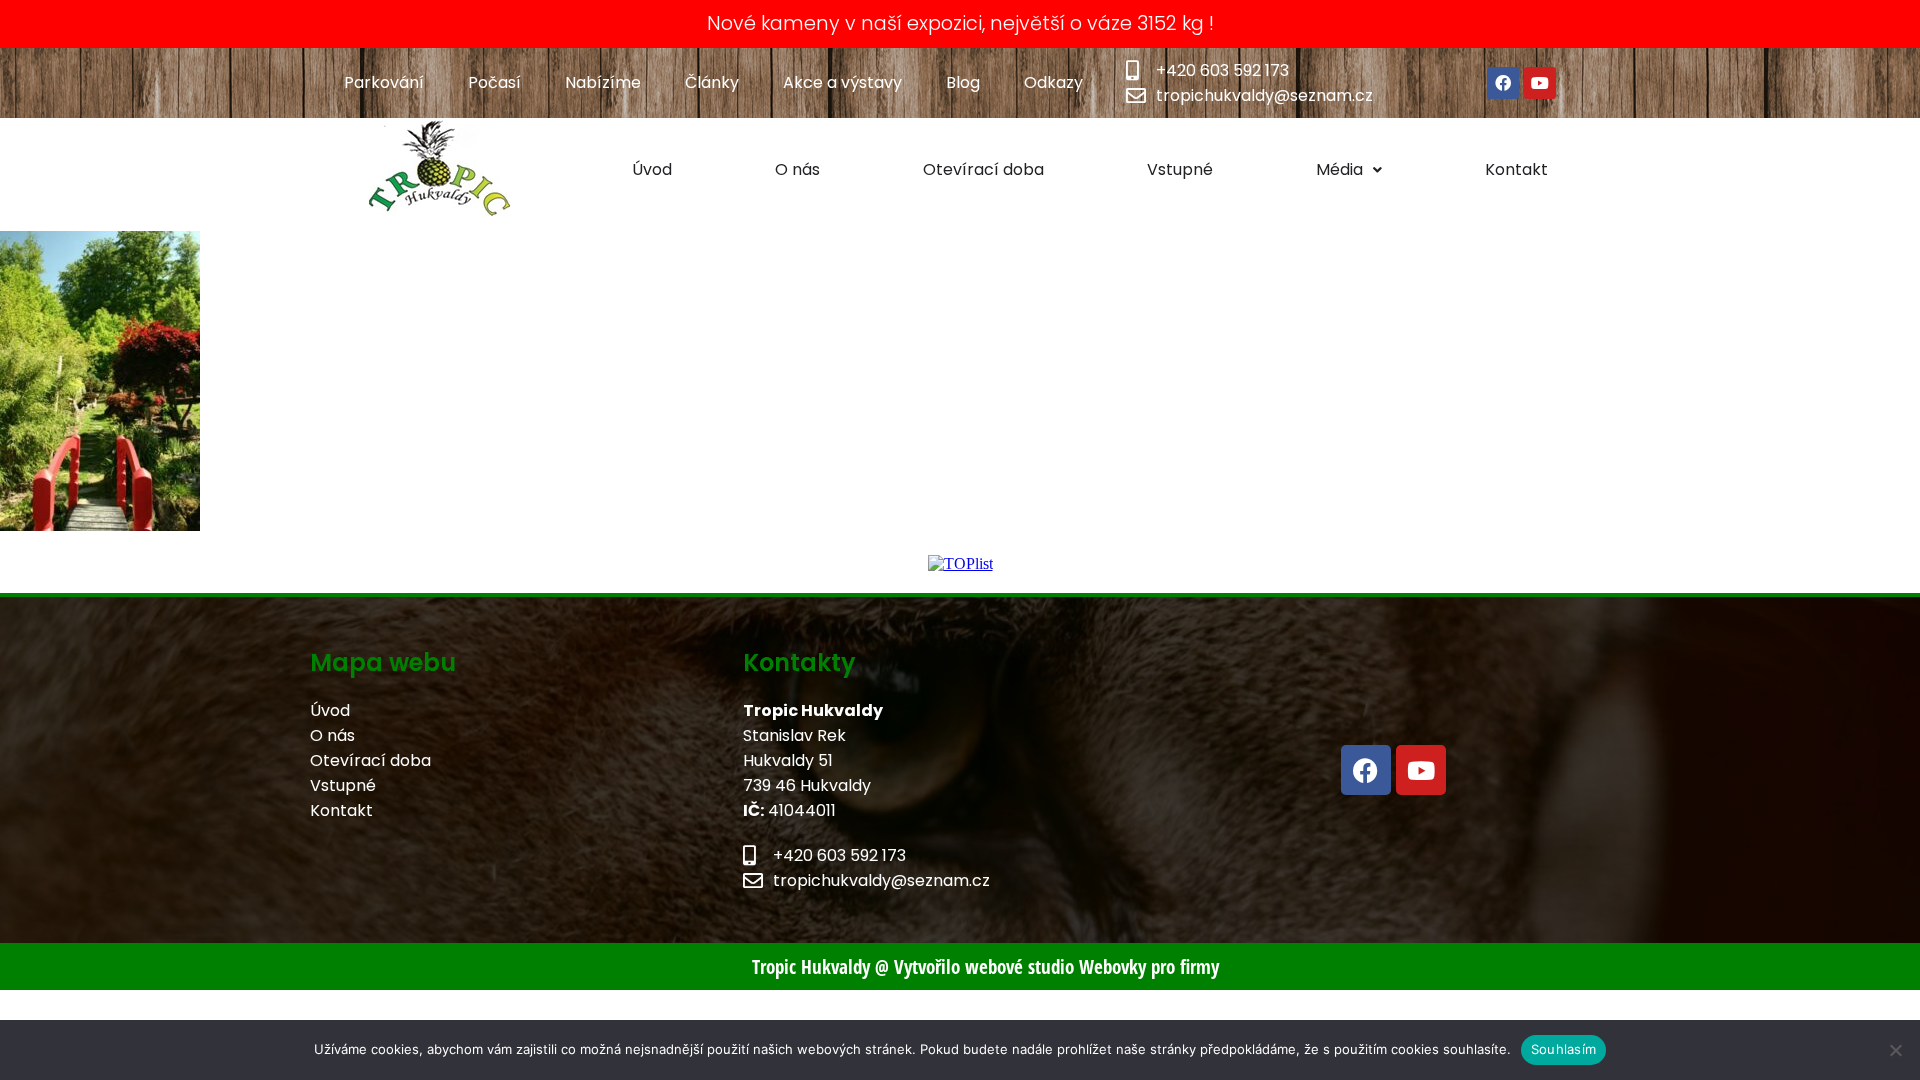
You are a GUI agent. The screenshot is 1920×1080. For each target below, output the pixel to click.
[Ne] (1895, 1050)
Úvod (652, 169)
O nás (797, 169)
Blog (963, 82)
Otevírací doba (983, 169)
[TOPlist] (960, 563)
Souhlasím (1563, 1049)
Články (712, 82)
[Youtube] (1540, 83)
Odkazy (1053, 82)
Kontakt (1516, 169)
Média (1339, 169)
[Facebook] (1503, 83)
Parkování (384, 82)
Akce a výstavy (842, 82)
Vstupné (1180, 169)
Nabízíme (603, 82)
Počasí (494, 82)
